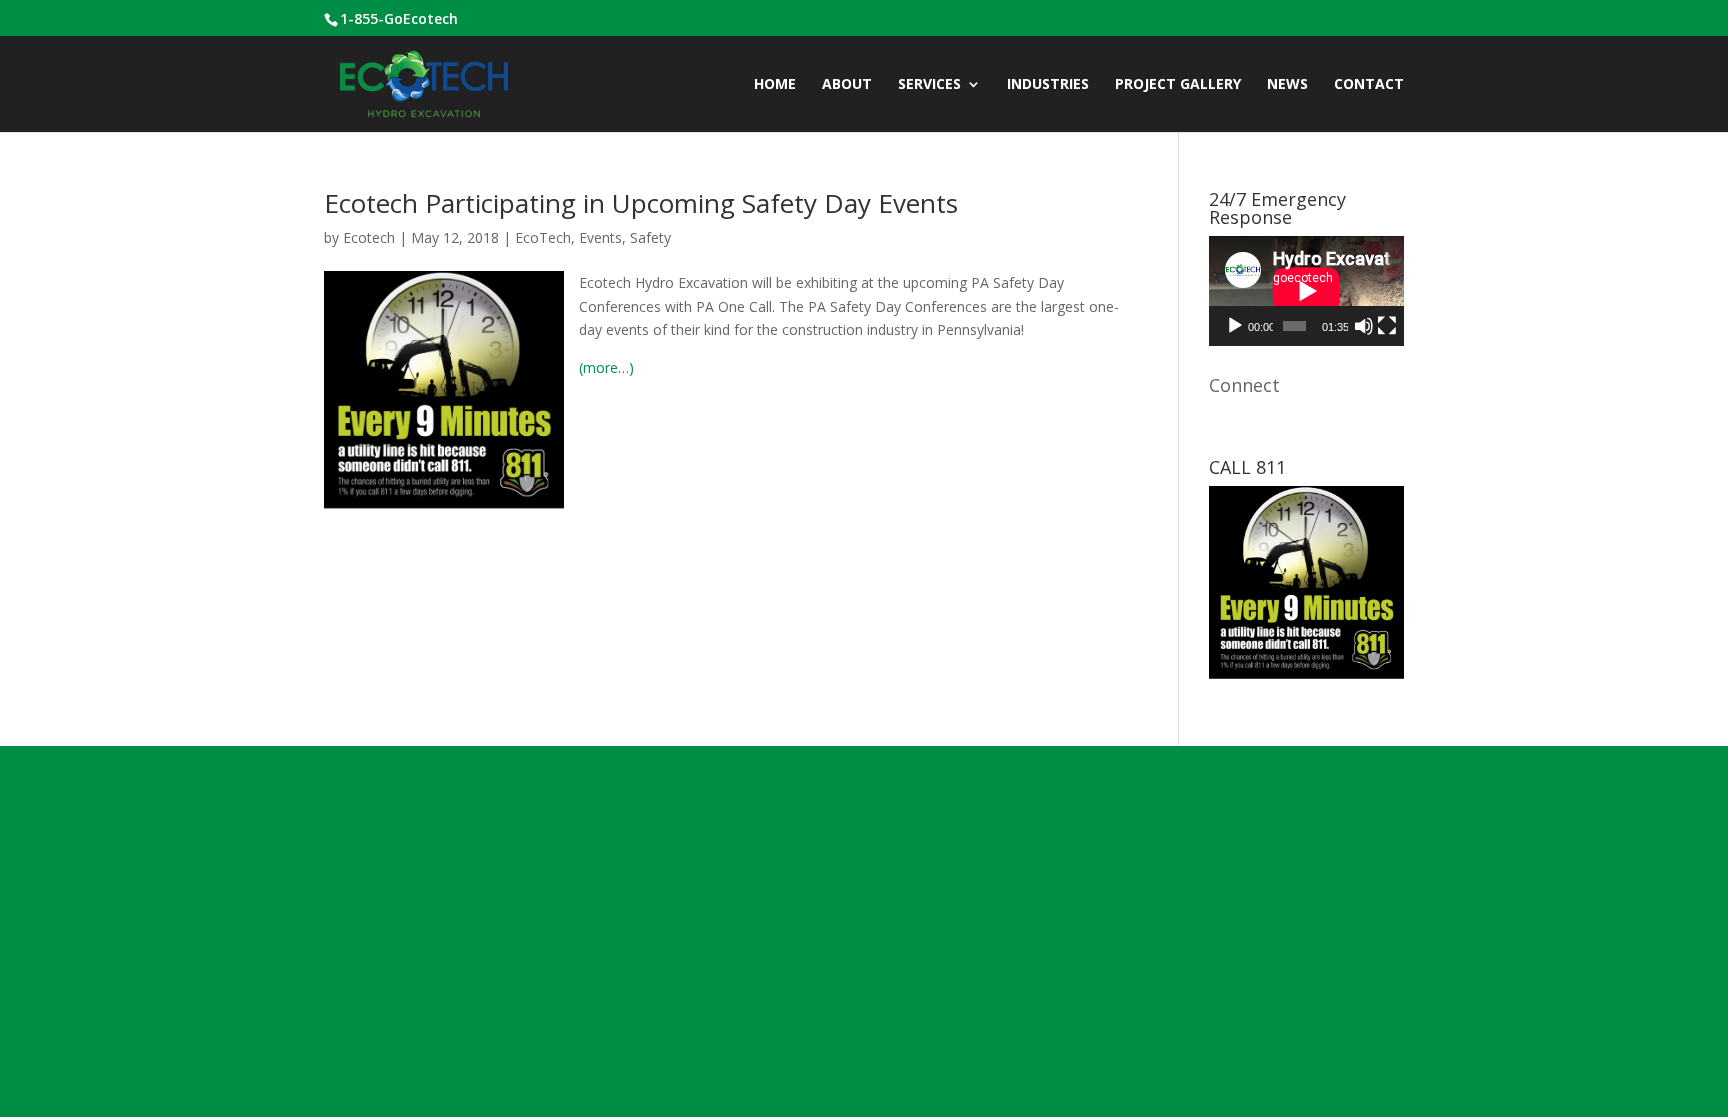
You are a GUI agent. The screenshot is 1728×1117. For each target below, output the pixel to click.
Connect (1244, 385)
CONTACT (1369, 85)
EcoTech (543, 237)
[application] (1306, 291)
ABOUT (847, 85)
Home (775, 85)
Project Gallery (1178, 85)
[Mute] (1364, 326)
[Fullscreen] (1387, 326)
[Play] (1235, 326)
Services (929, 85)
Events (600, 237)
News (1287, 85)
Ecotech (369, 237)
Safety (650, 237)
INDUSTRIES (1048, 85)
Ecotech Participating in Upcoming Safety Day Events (641, 203)
